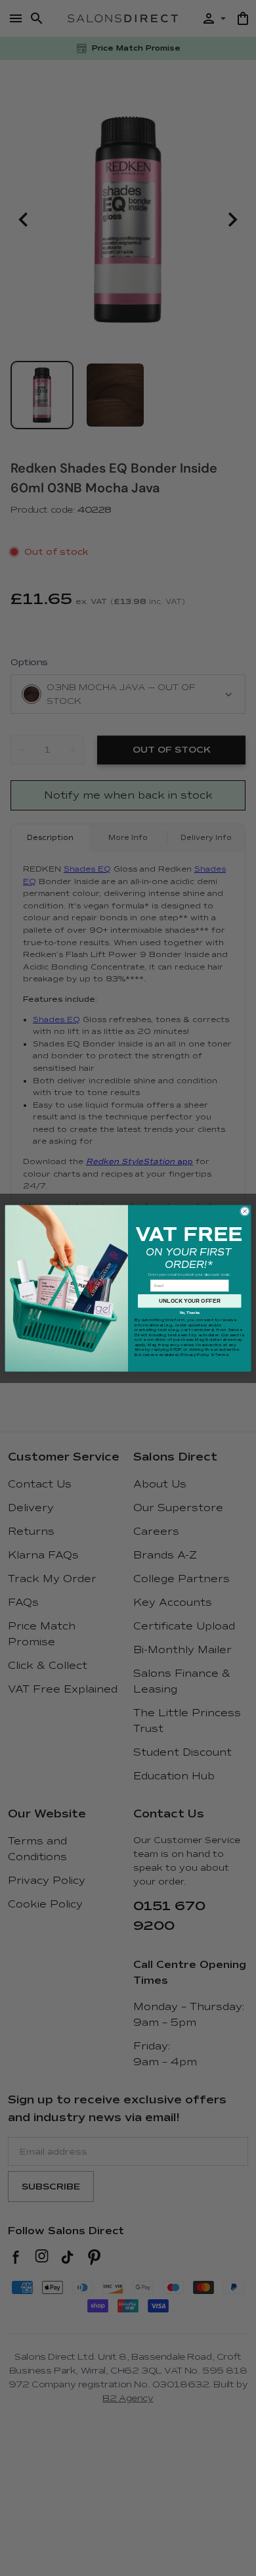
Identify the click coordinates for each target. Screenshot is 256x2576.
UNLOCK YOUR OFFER (190, 1300)
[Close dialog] (245, 1211)
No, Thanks (190, 1313)
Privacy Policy (195, 1355)
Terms (221, 1355)
